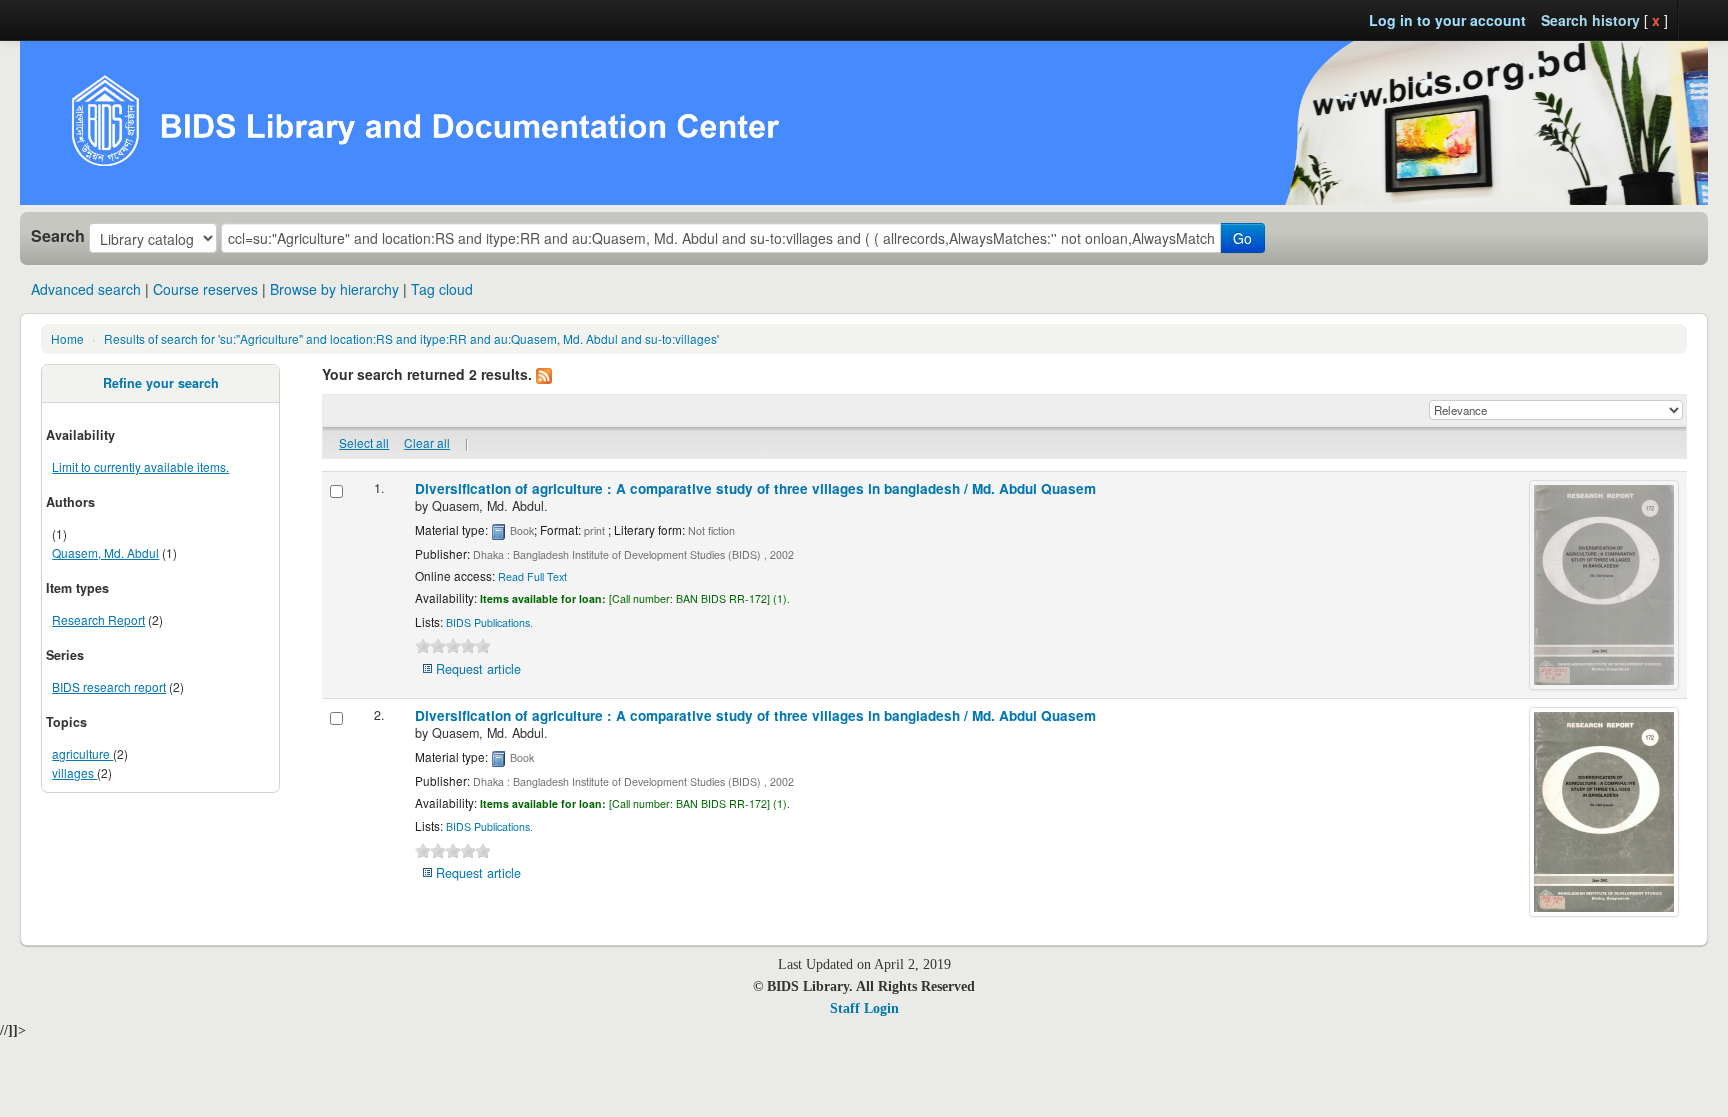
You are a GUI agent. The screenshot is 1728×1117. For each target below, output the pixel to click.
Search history (1590, 20)
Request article (478, 669)
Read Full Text (532, 576)
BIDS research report (109, 686)
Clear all (427, 442)
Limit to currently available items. (140, 466)
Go (1242, 238)
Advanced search (86, 289)
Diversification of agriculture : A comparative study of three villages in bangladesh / (755, 488)
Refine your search (161, 383)
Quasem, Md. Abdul (105, 552)
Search (58, 236)
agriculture (82, 753)
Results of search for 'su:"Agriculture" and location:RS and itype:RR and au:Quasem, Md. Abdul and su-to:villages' (411, 338)
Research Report (98, 619)
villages (74, 772)
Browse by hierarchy (334, 289)
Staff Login (864, 1008)
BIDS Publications (488, 622)
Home (67, 338)
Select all (364, 442)
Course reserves (205, 289)
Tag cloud (442, 289)
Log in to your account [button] (1447, 20)
